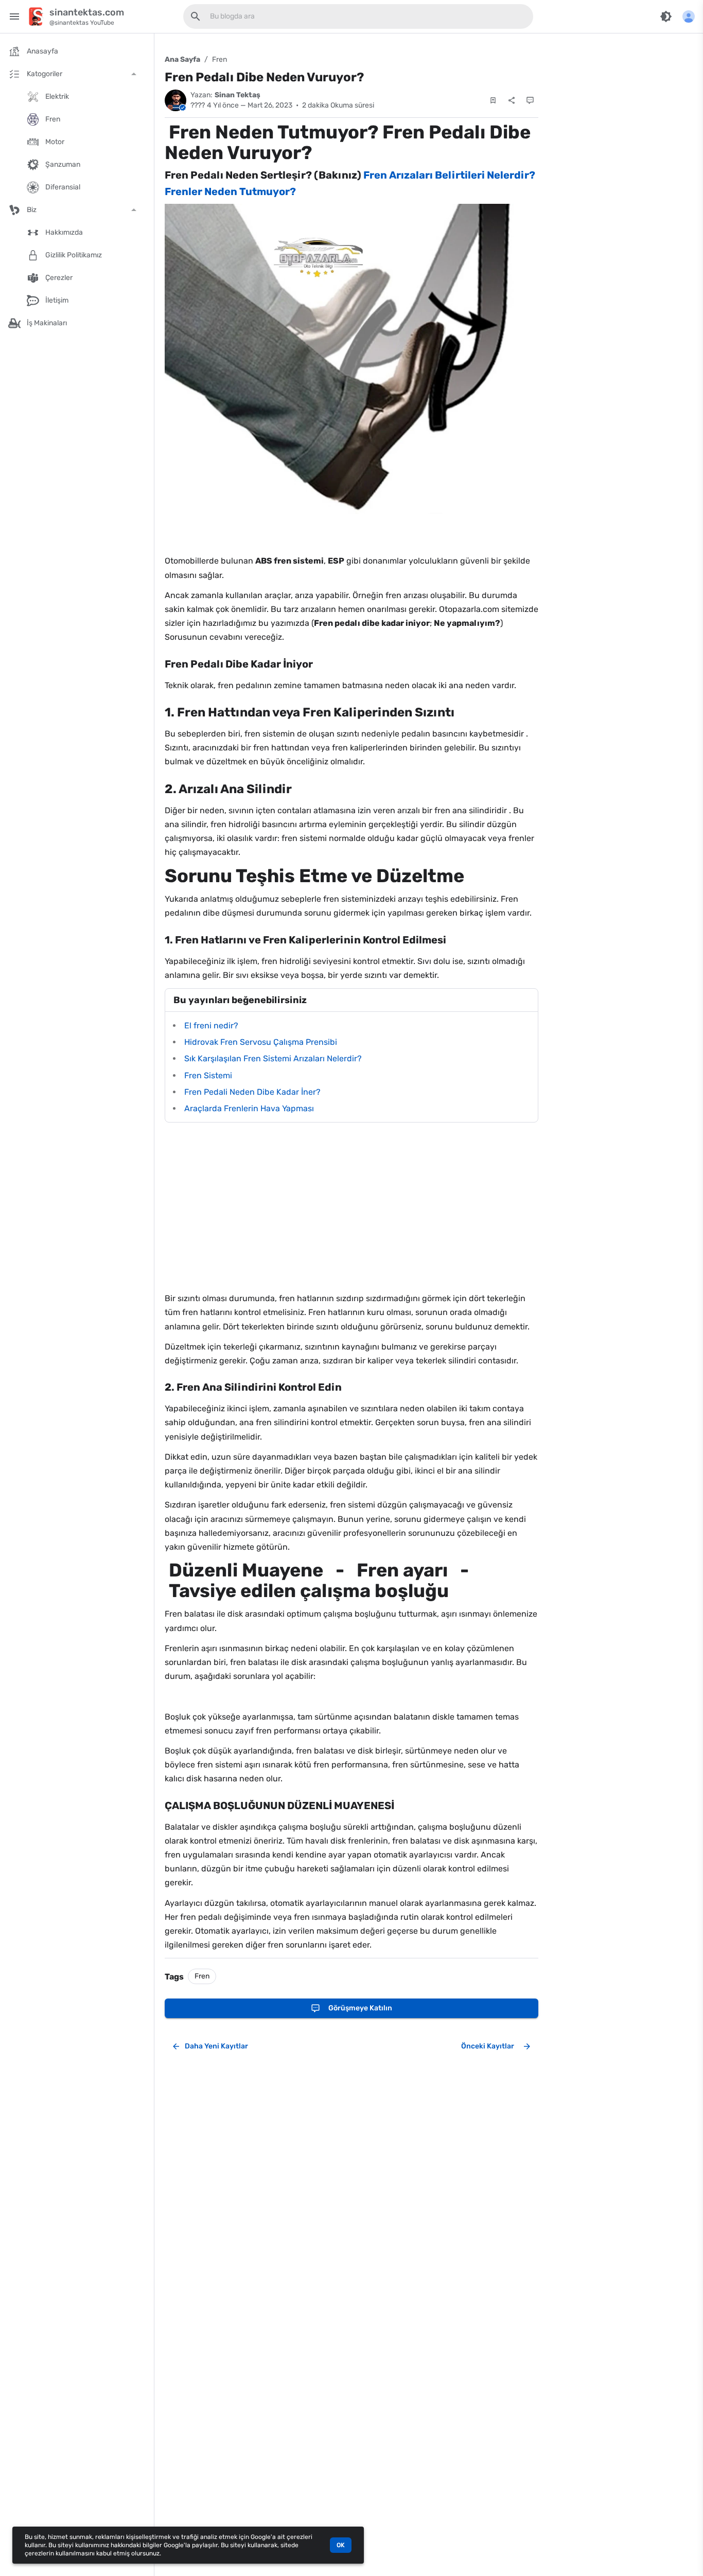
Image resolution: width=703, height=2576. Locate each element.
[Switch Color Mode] (666, 16)
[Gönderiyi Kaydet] (493, 100)
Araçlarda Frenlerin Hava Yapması (249, 1108)
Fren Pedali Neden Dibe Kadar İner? (252, 1092)
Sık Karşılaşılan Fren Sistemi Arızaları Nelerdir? (273, 1058)
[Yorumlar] (530, 100)
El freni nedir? (211, 1026)
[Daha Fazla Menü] (689, 16)
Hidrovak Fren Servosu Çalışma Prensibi (261, 1042)
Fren (219, 59)
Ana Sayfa (182, 59)
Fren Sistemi (208, 1075)
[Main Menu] (14, 16)
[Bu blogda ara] (196, 16)
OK (341, 2545)
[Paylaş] (512, 100)
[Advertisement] (351, 1207)
